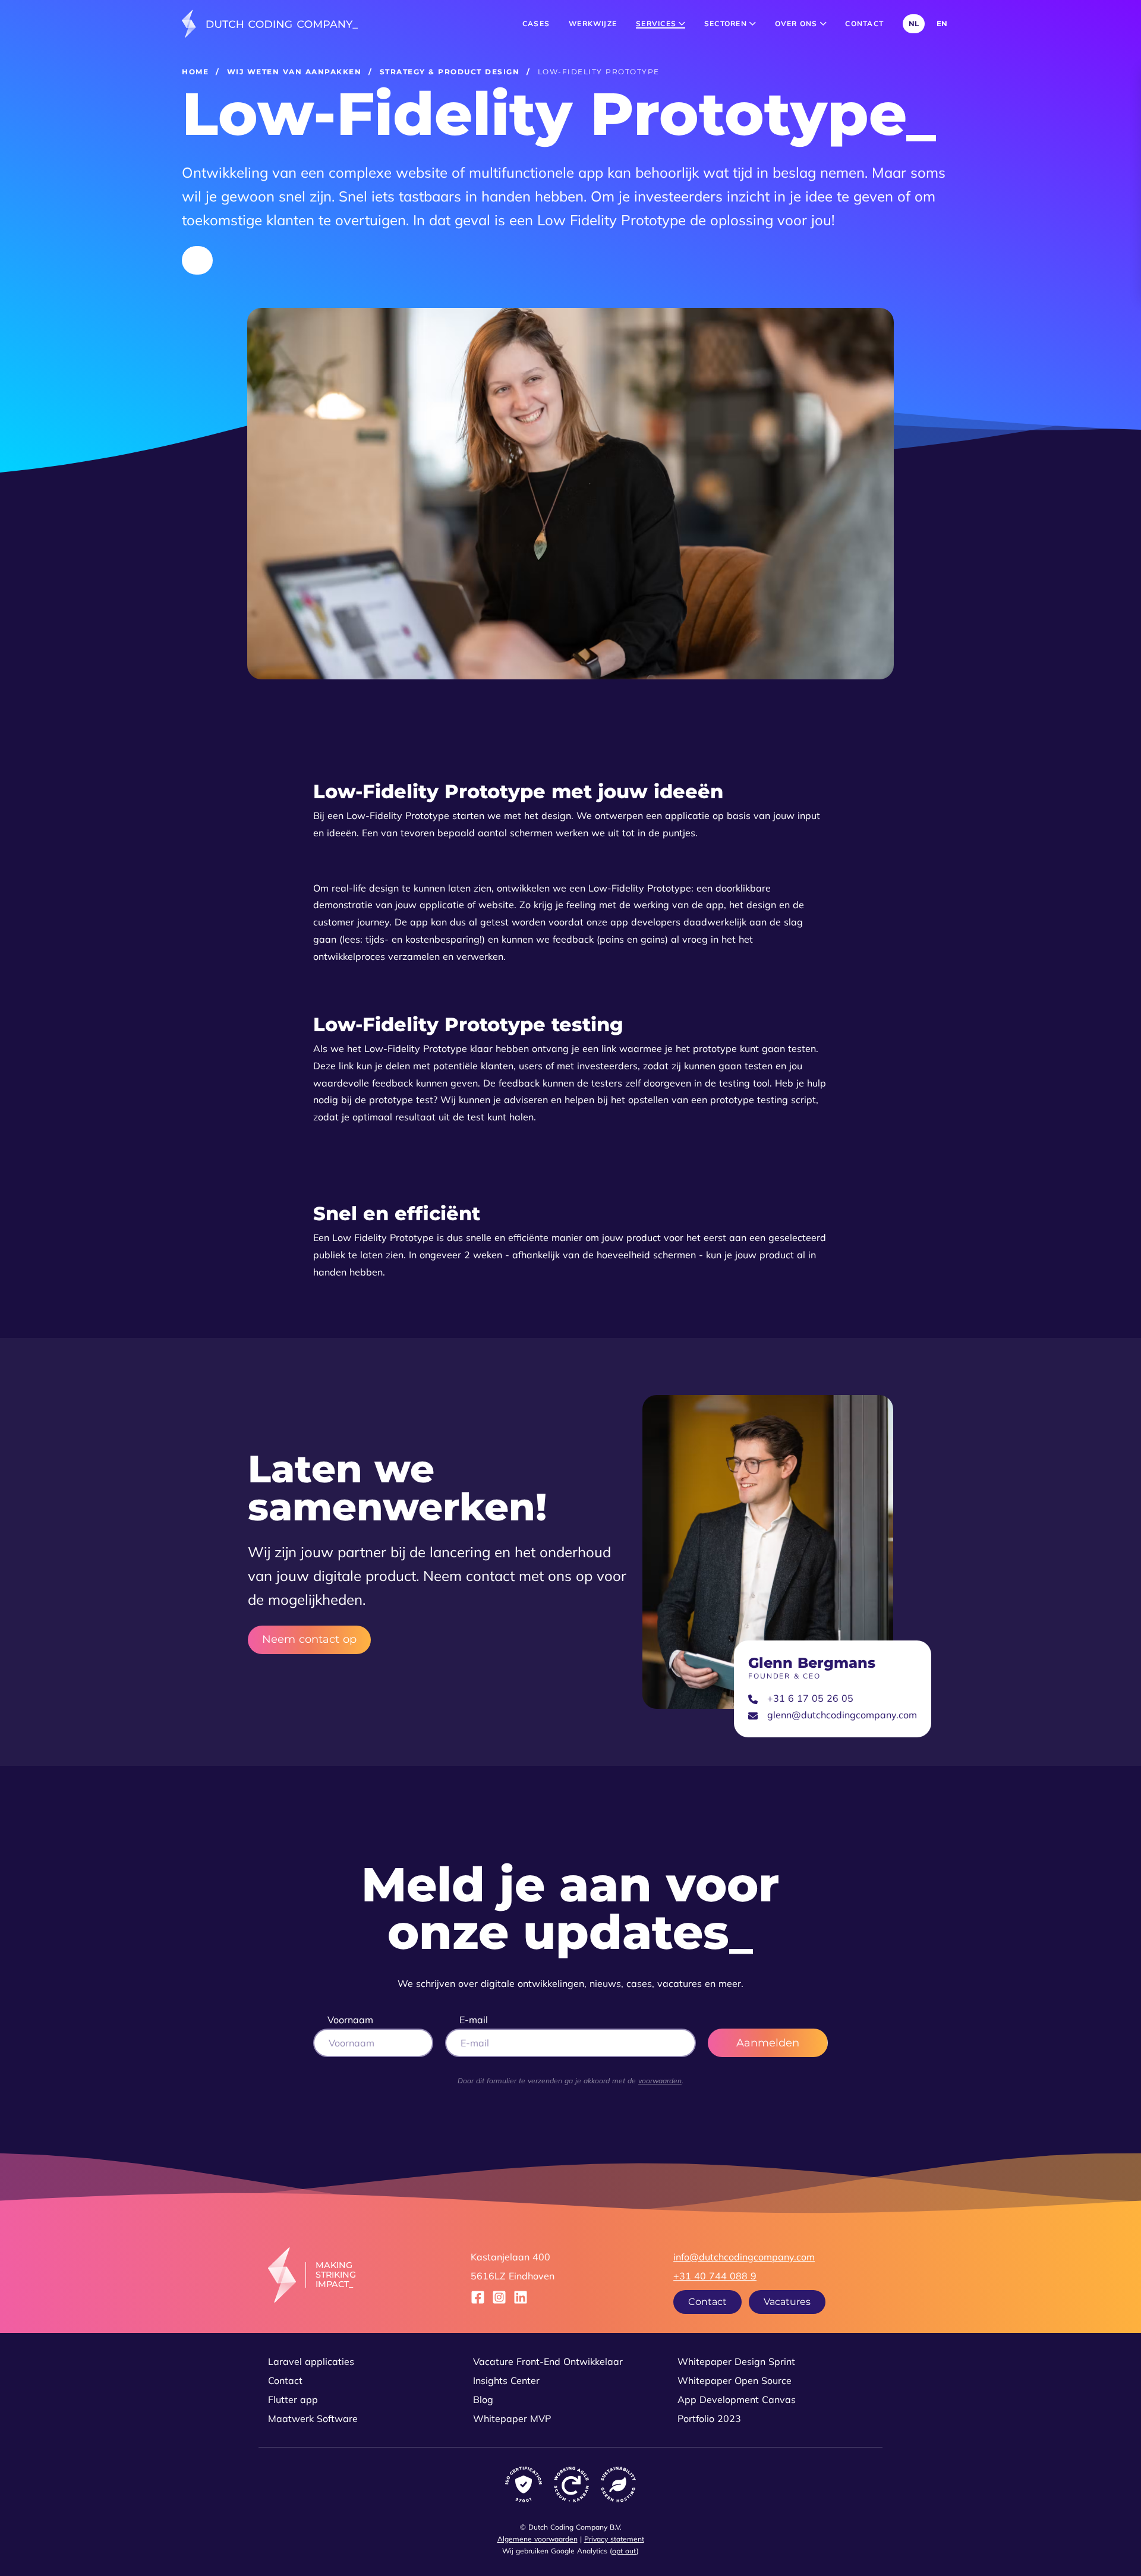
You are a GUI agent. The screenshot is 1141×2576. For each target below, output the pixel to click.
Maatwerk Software (313, 2418)
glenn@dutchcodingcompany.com (842, 1715)
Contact (864, 23)
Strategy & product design (450, 72)
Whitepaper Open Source (735, 2380)
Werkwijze (593, 23)
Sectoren (727, 23)
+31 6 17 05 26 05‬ (810, 1698)
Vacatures (787, 2302)
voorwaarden (660, 2081)
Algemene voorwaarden (538, 2539)
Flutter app (293, 2399)
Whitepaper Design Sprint (736, 2361)
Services (657, 23)
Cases (536, 23)
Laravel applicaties (311, 2361)
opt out (624, 2551)
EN (942, 23)
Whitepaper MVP (512, 2418)
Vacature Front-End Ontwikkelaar (548, 2361)
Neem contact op (309, 1640)
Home (195, 72)
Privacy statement (614, 2539)
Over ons (798, 23)
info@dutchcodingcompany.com (744, 2257)
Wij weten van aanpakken (294, 72)
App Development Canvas (737, 2399)
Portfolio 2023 (709, 2418)
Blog (483, 2399)
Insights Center (506, 2380)
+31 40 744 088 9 (715, 2276)
